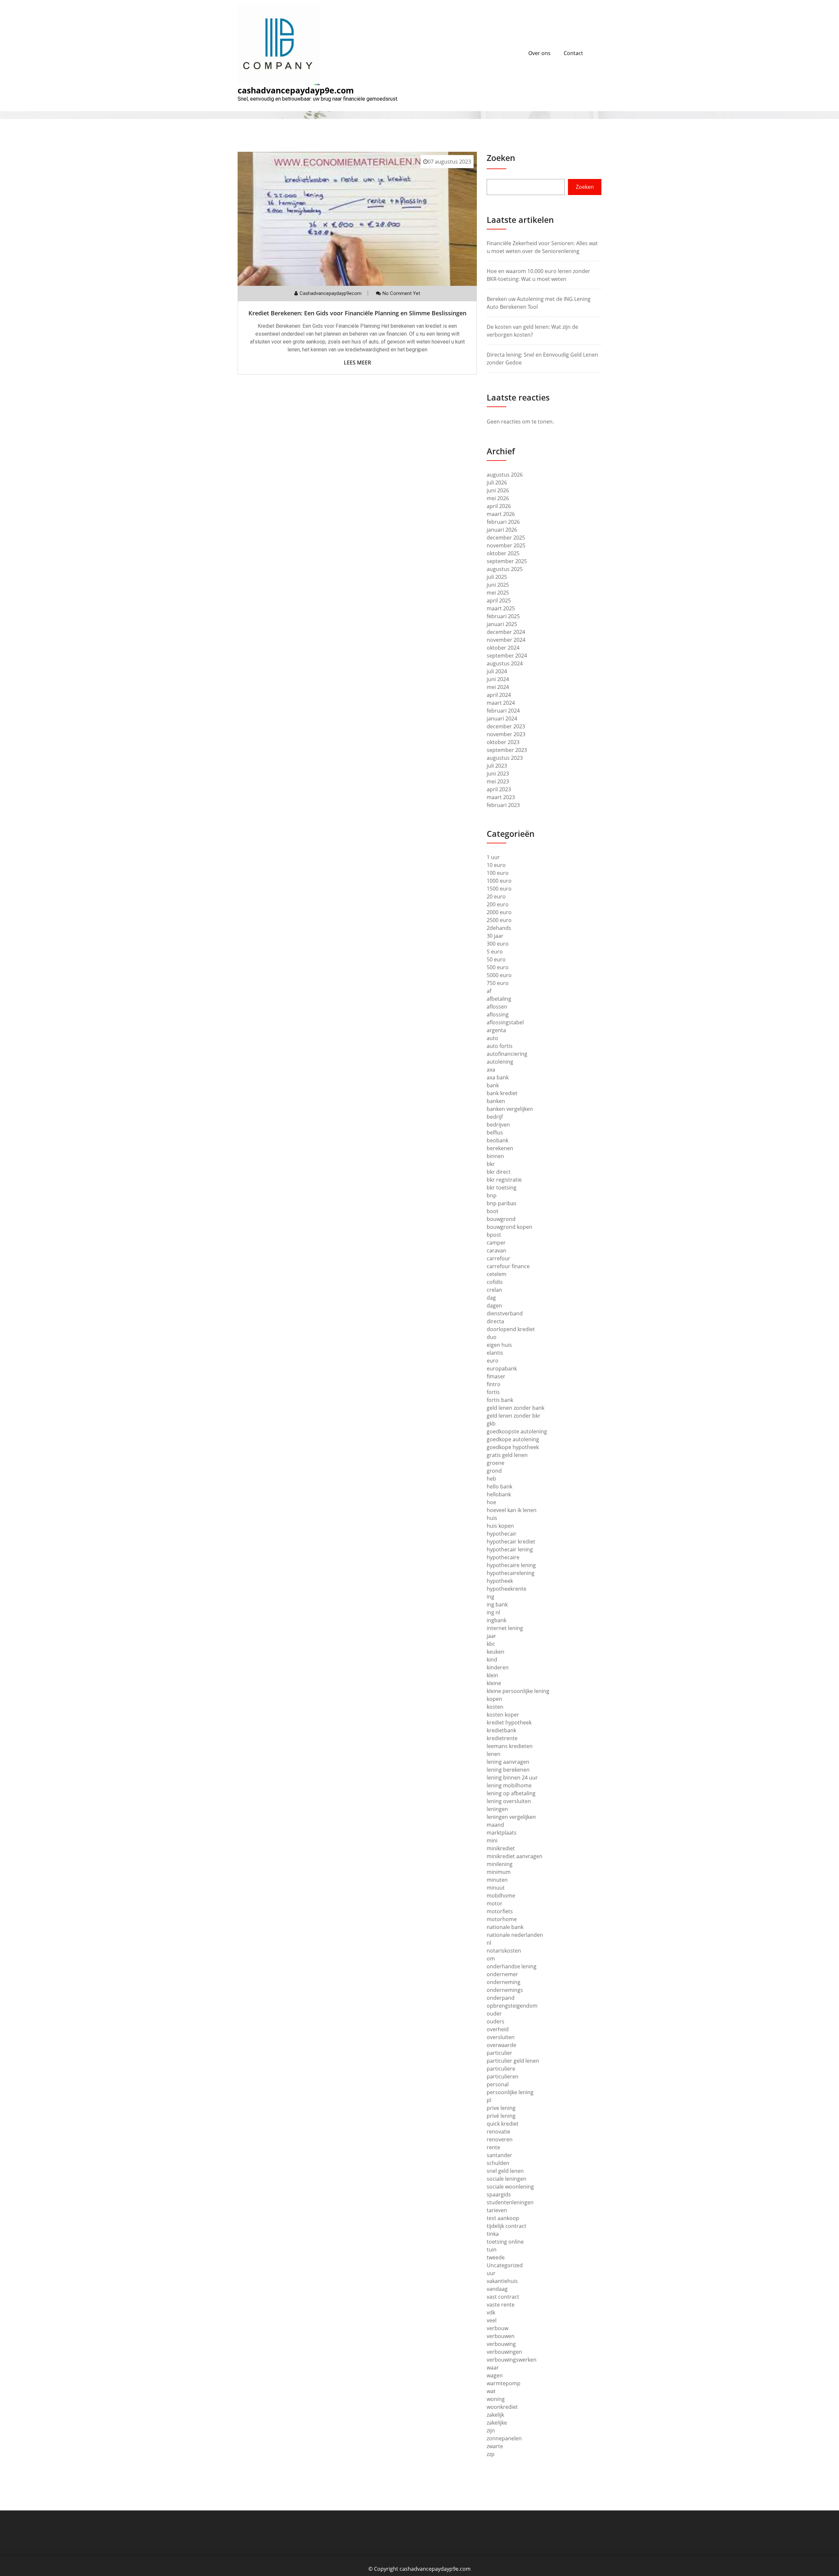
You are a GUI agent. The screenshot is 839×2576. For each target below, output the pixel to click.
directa (495, 1321)
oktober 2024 (503, 648)
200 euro (498, 904)
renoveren (500, 2139)
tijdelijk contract (507, 2226)
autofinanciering (507, 1054)
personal (498, 2084)
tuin (492, 2250)
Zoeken (501, 158)
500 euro (498, 967)
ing (490, 1597)
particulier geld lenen (513, 2061)
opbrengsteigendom (512, 2006)
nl (489, 1943)
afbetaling (499, 999)
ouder (494, 2014)
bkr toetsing (502, 1188)
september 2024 (507, 656)
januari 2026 (502, 530)
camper (496, 1243)
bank (493, 1085)
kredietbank (501, 1730)
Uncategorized (505, 2265)
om (491, 1958)
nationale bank (505, 1927)
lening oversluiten (509, 1801)
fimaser (496, 1376)
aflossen (497, 1007)
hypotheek (500, 1581)
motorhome (502, 1919)
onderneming (504, 1982)
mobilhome (501, 1896)
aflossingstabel (505, 1022)
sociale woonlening (510, 2187)
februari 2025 (503, 616)
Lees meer (357, 363)
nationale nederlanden (515, 1935)
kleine (494, 1683)
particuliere (501, 2069)
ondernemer (502, 1974)
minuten (497, 1880)
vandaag (497, 2289)
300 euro (498, 944)
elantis (495, 1353)
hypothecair (502, 1534)
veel (492, 2320)
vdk (491, 2312)
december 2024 (506, 632)
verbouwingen (504, 2352)
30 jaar (495, 936)
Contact (573, 53)
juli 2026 (497, 482)
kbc (491, 1644)
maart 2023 (501, 797)
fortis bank (500, 1400)
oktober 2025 (503, 553)
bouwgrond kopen (509, 1227)
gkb (491, 1424)
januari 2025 (502, 624)
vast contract (503, 2297)
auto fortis (500, 1046)
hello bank (499, 1486)
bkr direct (499, 1172)
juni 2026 (498, 490)
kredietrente (502, 1738)
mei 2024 (498, 687)
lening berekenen (508, 1770)
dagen (494, 1306)
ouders (496, 2021)
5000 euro (499, 975)
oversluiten (501, 2037)
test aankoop (503, 2218)
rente (493, 2147)
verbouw (498, 2328)
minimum (499, 1872)
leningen (497, 1809)
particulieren (503, 2076)
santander (499, 2155)
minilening (500, 1864)
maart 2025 (501, 608)
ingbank (497, 1620)
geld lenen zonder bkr (514, 1416)
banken (496, 1101)
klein (492, 1675)
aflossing (498, 1014)
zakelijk (495, 2415)
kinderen (498, 1667)
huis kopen (500, 1526)
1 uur (493, 857)
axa (491, 1070)
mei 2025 (498, 593)
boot (493, 1211)
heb (491, 1479)
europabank (502, 1368)
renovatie (498, 2132)
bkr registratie (504, 1180)
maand (495, 1825)
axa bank (498, 1077)
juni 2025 (498, 585)
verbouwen (501, 2336)
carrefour (498, 1258)
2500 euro (499, 920)
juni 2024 (498, 679)
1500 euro (499, 889)
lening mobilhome (509, 1785)
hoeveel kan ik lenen (512, 1510)
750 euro (498, 983)
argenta (496, 1030)
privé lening (501, 2116)
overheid (498, 2029)
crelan (494, 1290)
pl (489, 2100)
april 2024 (499, 695)
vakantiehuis (502, 2281)
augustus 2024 (505, 663)
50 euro (496, 959)
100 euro (498, 873)
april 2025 (499, 600)
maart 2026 (501, 514)
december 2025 (506, 538)
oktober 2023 (503, 742)
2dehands (499, 928)
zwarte (495, 2446)
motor (495, 1903)
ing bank (497, 1604)
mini (492, 1840)
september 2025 (507, 561)
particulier (499, 2053)
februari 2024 (503, 711)
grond (494, 1471)
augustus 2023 (505, 758)
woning (496, 2399)
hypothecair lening (510, 1549)
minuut (496, 1888)
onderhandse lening (512, 1966)
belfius (495, 1132)
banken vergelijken (510, 1109)
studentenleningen (510, 2202)
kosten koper (503, 1715)
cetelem (497, 1274)
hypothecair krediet (511, 1542)
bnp (492, 1195)
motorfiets (500, 1911)
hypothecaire (503, 1557)
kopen (494, 1699)
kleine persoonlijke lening (518, 1691)
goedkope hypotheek (513, 1447)
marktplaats (502, 1833)
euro (493, 1361)
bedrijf (495, 1117)
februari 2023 (503, 805)
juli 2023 (497, 766)
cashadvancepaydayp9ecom (331, 293)
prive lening (501, 2108)
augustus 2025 (505, 569)
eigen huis (499, 1345)
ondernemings (505, 1990)
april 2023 (499, 789)
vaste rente (501, 2305)
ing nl (493, 1612)
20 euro (496, 896)
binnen (495, 1156)
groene (496, 1463)
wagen (495, 2375)
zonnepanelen (504, 2438)
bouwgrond (501, 1219)
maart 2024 (501, 703)
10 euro (496, 865)
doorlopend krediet (511, 1329)
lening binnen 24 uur (512, 1778)
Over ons (539, 53)
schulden (498, 2163)
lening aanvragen (508, 1762)
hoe (491, 1502)
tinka (493, 2234)
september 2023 (507, 750)
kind (492, 1660)
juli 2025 (497, 577)
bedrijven (498, 1125)
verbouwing (501, 2344)
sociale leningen (507, 2179)
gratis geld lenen (507, 1455)
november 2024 (506, 640)
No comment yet (401, 293)
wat (491, 2391)
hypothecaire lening (511, 1565)
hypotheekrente (507, 1589)
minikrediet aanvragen (515, 1856)
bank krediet (502, 1093)
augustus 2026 (505, 475)
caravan (497, 1250)
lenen (494, 1754)
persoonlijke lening (510, 2092)
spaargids (499, 2194)
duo (492, 1337)
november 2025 (506, 545)
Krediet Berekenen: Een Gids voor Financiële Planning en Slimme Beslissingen (357, 313)
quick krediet (503, 2124)
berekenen (500, 1148)
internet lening (505, 1628)
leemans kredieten (510, 1746)
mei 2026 (498, 498)
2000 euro (499, 912)
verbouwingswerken (512, 2360)
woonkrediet (502, 2407)
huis (492, 1518)
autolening (500, 1062)
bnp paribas (502, 1203)
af (489, 991)
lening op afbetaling (511, 1793)
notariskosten (504, 1951)
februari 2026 (503, 522)
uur (491, 2273)
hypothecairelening (511, 1573)
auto (492, 1038)
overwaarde (501, 2045)
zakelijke (497, 2423)
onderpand (501, 1998)
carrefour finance (508, 1266)
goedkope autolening (513, 1439)
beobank (498, 1140)
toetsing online (505, 2242)
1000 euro (499, 881)
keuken (496, 1652)
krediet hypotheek (509, 1722)
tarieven (497, 2210)
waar (493, 2368)
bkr (491, 1164)
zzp (491, 2454)
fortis (493, 1392)
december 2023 (506, 726)
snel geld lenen (505, 2171)
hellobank (499, 1494)
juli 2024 (497, 671)
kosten (495, 1707)
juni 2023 (498, 774)
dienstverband (505, 1313)
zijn (491, 2430)
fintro (494, 1384)
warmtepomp (504, 2383)
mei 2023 (498, 781)
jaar (491, 1636)
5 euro (495, 952)
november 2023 (506, 734)
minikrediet (501, 1848)
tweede (496, 2257)
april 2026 (499, 506)
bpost (494, 1235)
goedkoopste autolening (517, 1431)
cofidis (495, 1282)
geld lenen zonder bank (516, 1408)
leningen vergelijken (511, 1817)
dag (491, 1298)
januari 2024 (502, 718)
